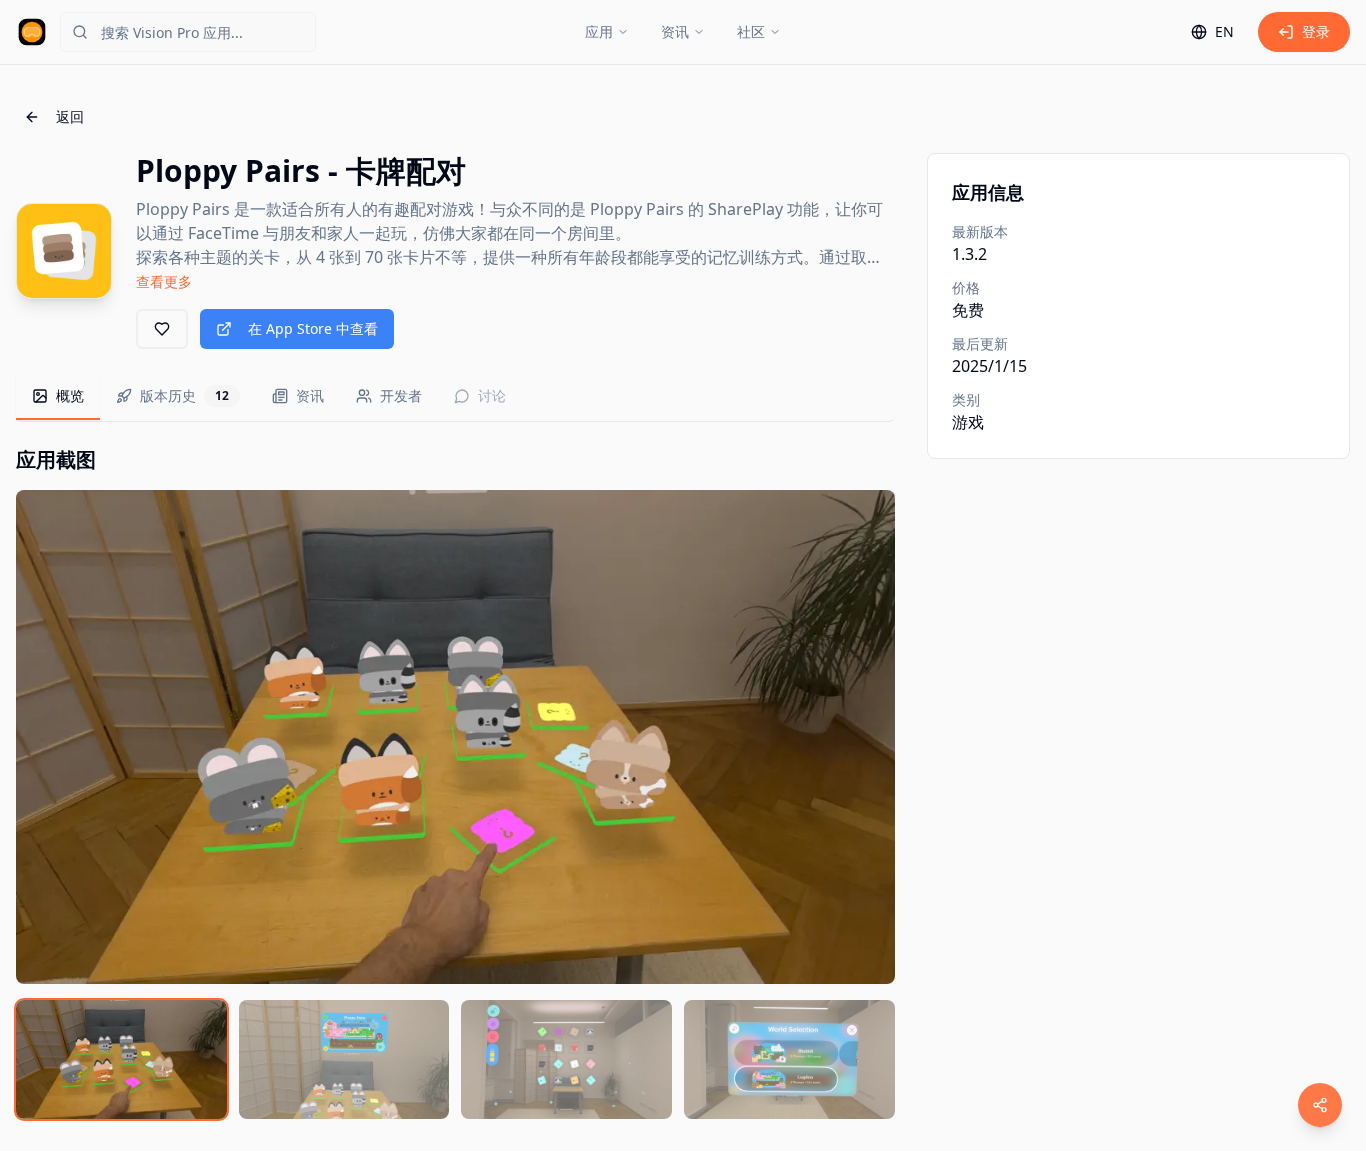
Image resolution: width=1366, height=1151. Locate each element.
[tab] (58, 397)
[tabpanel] (455, 782)
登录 (1316, 31)
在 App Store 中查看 (313, 328)
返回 (70, 116)
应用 (599, 31)
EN (1224, 31)
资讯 (675, 31)
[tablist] (455, 397)
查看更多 (164, 281)
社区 (751, 31)
